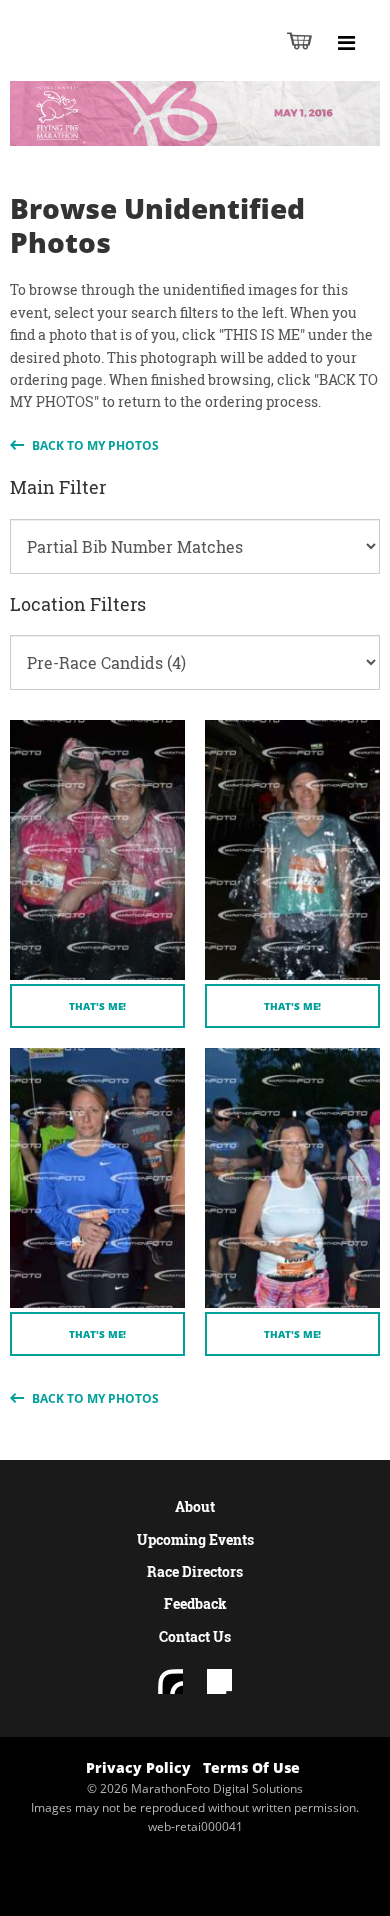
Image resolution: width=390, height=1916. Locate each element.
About (195, 1506)
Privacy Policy (138, 1767)
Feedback (195, 1603)
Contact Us (195, 1636)
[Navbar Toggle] (346, 43)
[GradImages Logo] (114, 61)
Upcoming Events (195, 1539)
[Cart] (299, 40)
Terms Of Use (251, 1767)
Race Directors (195, 1571)
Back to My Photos (94, 445)
